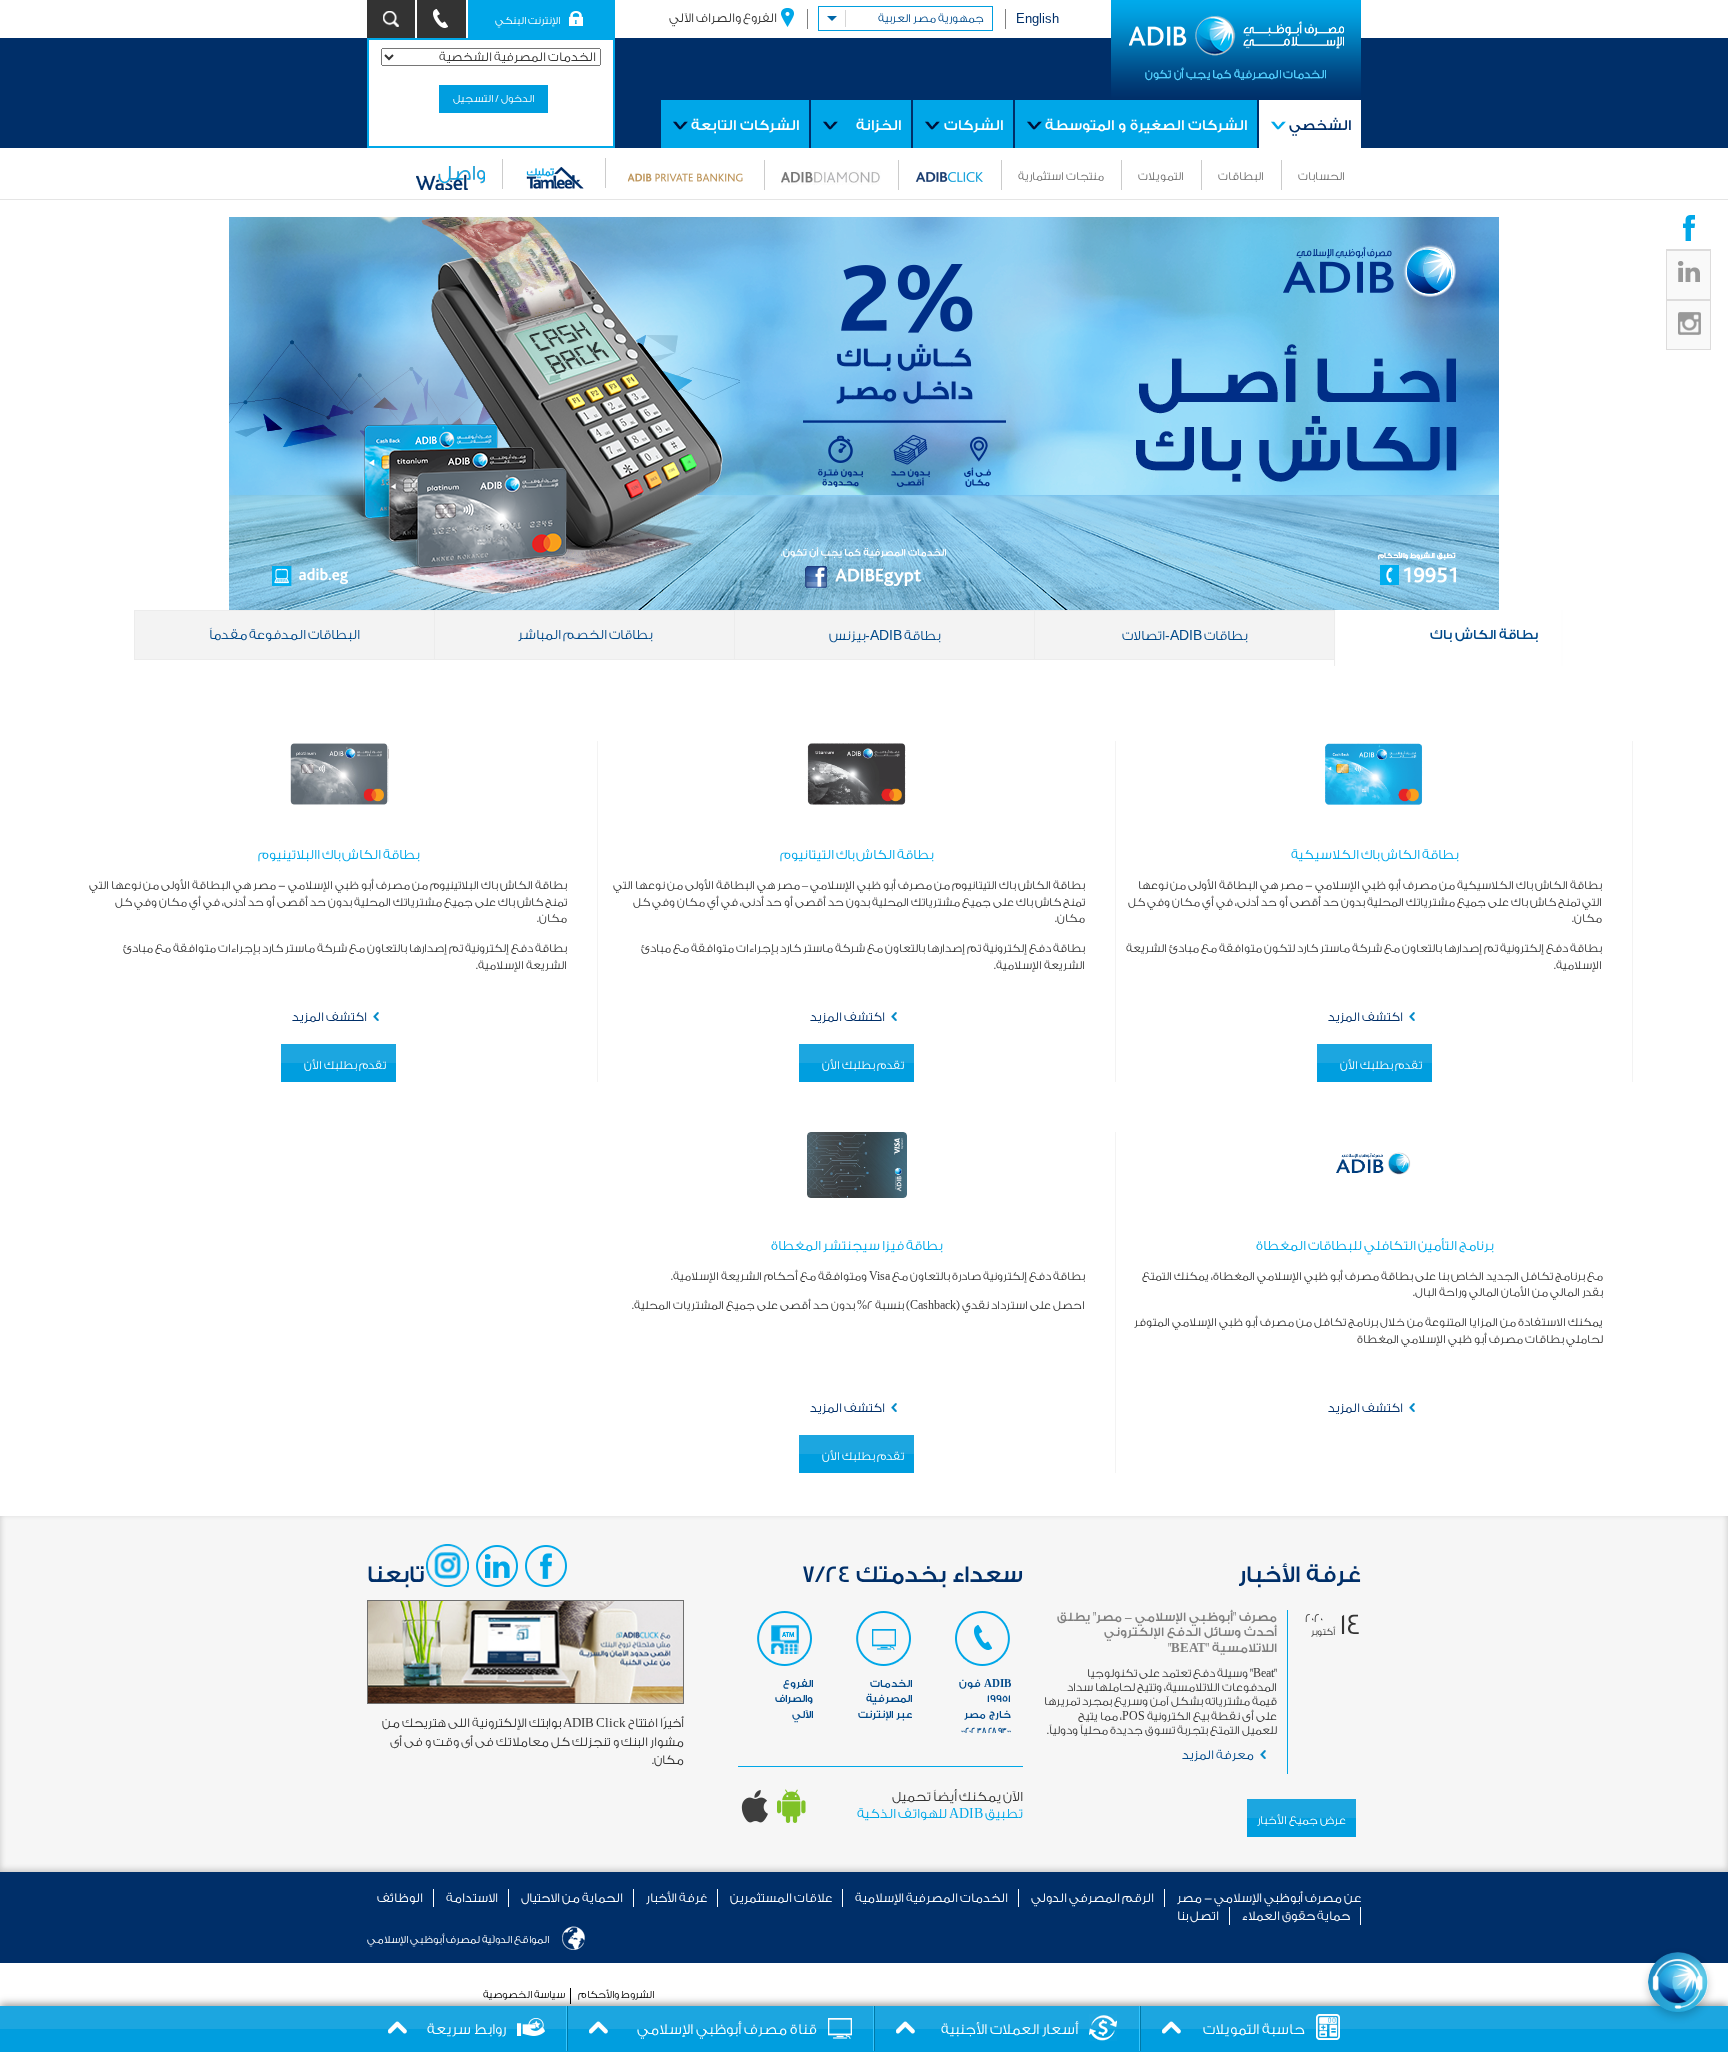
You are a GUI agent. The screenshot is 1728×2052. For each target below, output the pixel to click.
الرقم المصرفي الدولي (1092, 1898)
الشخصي (1320, 126)
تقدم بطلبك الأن (1381, 1065)
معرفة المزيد (1218, 1755)
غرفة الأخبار (676, 1898)
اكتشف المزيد (1365, 1017)
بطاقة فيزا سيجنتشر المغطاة (856, 1245)
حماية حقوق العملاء (1296, 1916)
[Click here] (1678, 1982)
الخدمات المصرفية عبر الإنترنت (885, 1699)
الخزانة (878, 126)
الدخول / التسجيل (493, 99)
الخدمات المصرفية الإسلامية (931, 1898)
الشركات (973, 126)
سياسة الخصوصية (524, 1995)
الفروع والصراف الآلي (723, 18)
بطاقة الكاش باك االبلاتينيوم (338, 854)
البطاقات (1241, 176)
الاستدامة (472, 1898)
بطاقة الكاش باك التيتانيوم (856, 854)
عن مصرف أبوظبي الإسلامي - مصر (1269, 1898)
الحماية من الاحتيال (572, 1898)
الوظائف (400, 1898)
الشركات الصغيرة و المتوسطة (1146, 126)
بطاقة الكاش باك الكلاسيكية (1374, 854)
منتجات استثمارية (1061, 176)
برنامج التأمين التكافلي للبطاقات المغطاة (1374, 1245)
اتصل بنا (1198, 1916)
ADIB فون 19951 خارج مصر (985, 1706)
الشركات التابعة (745, 126)
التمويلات (1161, 176)
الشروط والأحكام (616, 1995)
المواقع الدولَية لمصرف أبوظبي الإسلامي (458, 1940)
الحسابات (1321, 176)
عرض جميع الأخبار (1301, 1820)
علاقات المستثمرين (781, 1898)
